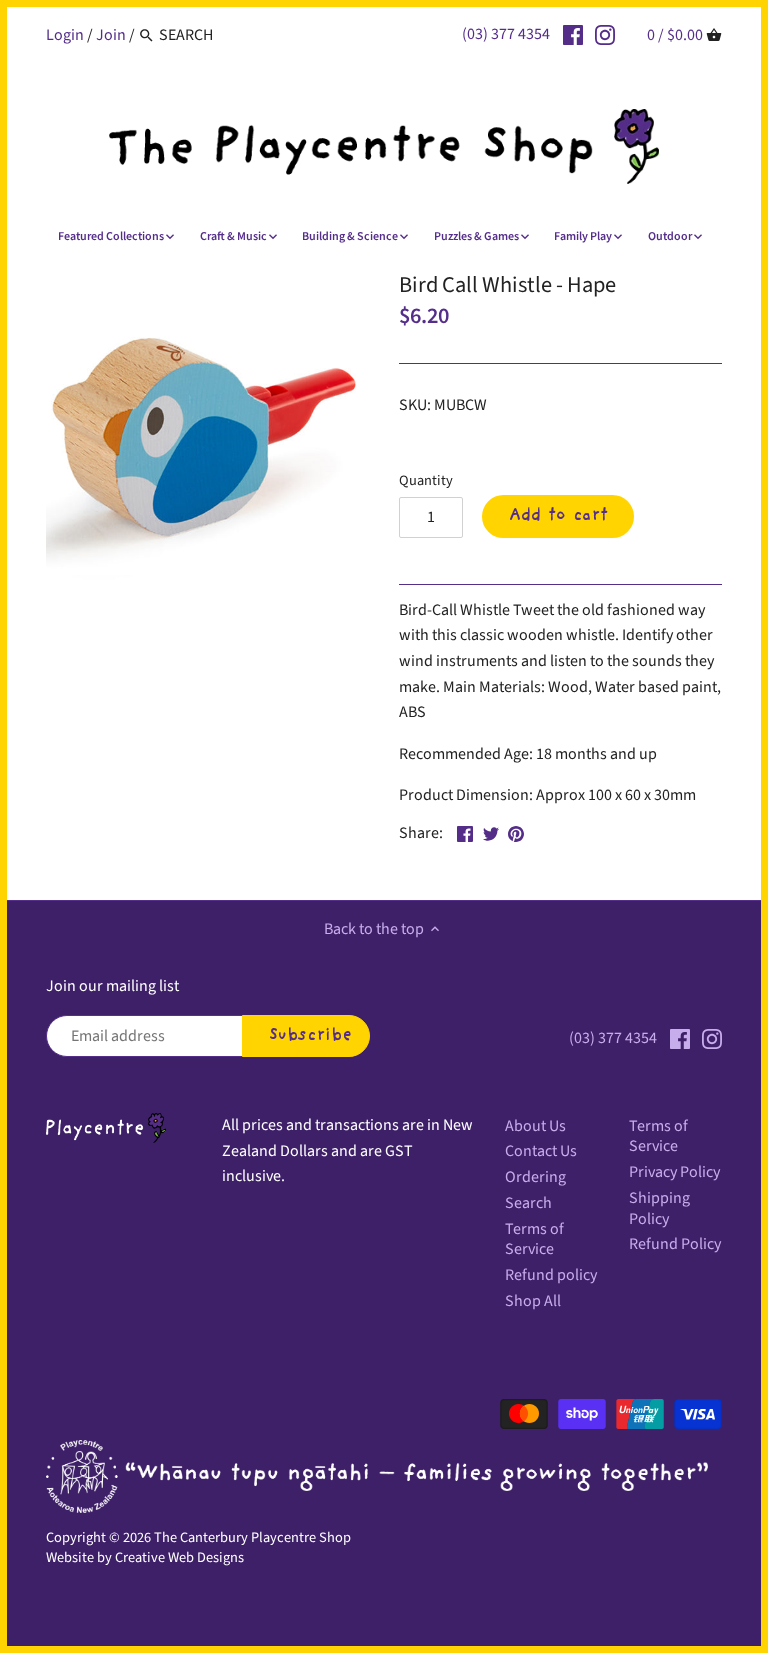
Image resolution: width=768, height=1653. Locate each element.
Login (65, 35)
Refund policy (551, 1275)
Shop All (533, 1301)
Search (528, 1203)
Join (111, 35)
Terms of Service (534, 1239)
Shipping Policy (659, 1208)
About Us (535, 1126)
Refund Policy (675, 1244)
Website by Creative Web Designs (145, 1557)
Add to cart (558, 516)
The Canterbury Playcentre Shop (252, 1537)
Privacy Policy (674, 1172)
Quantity (426, 480)
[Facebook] (573, 34)
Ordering (535, 1177)
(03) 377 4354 (506, 34)
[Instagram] (605, 34)
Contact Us (541, 1151)
